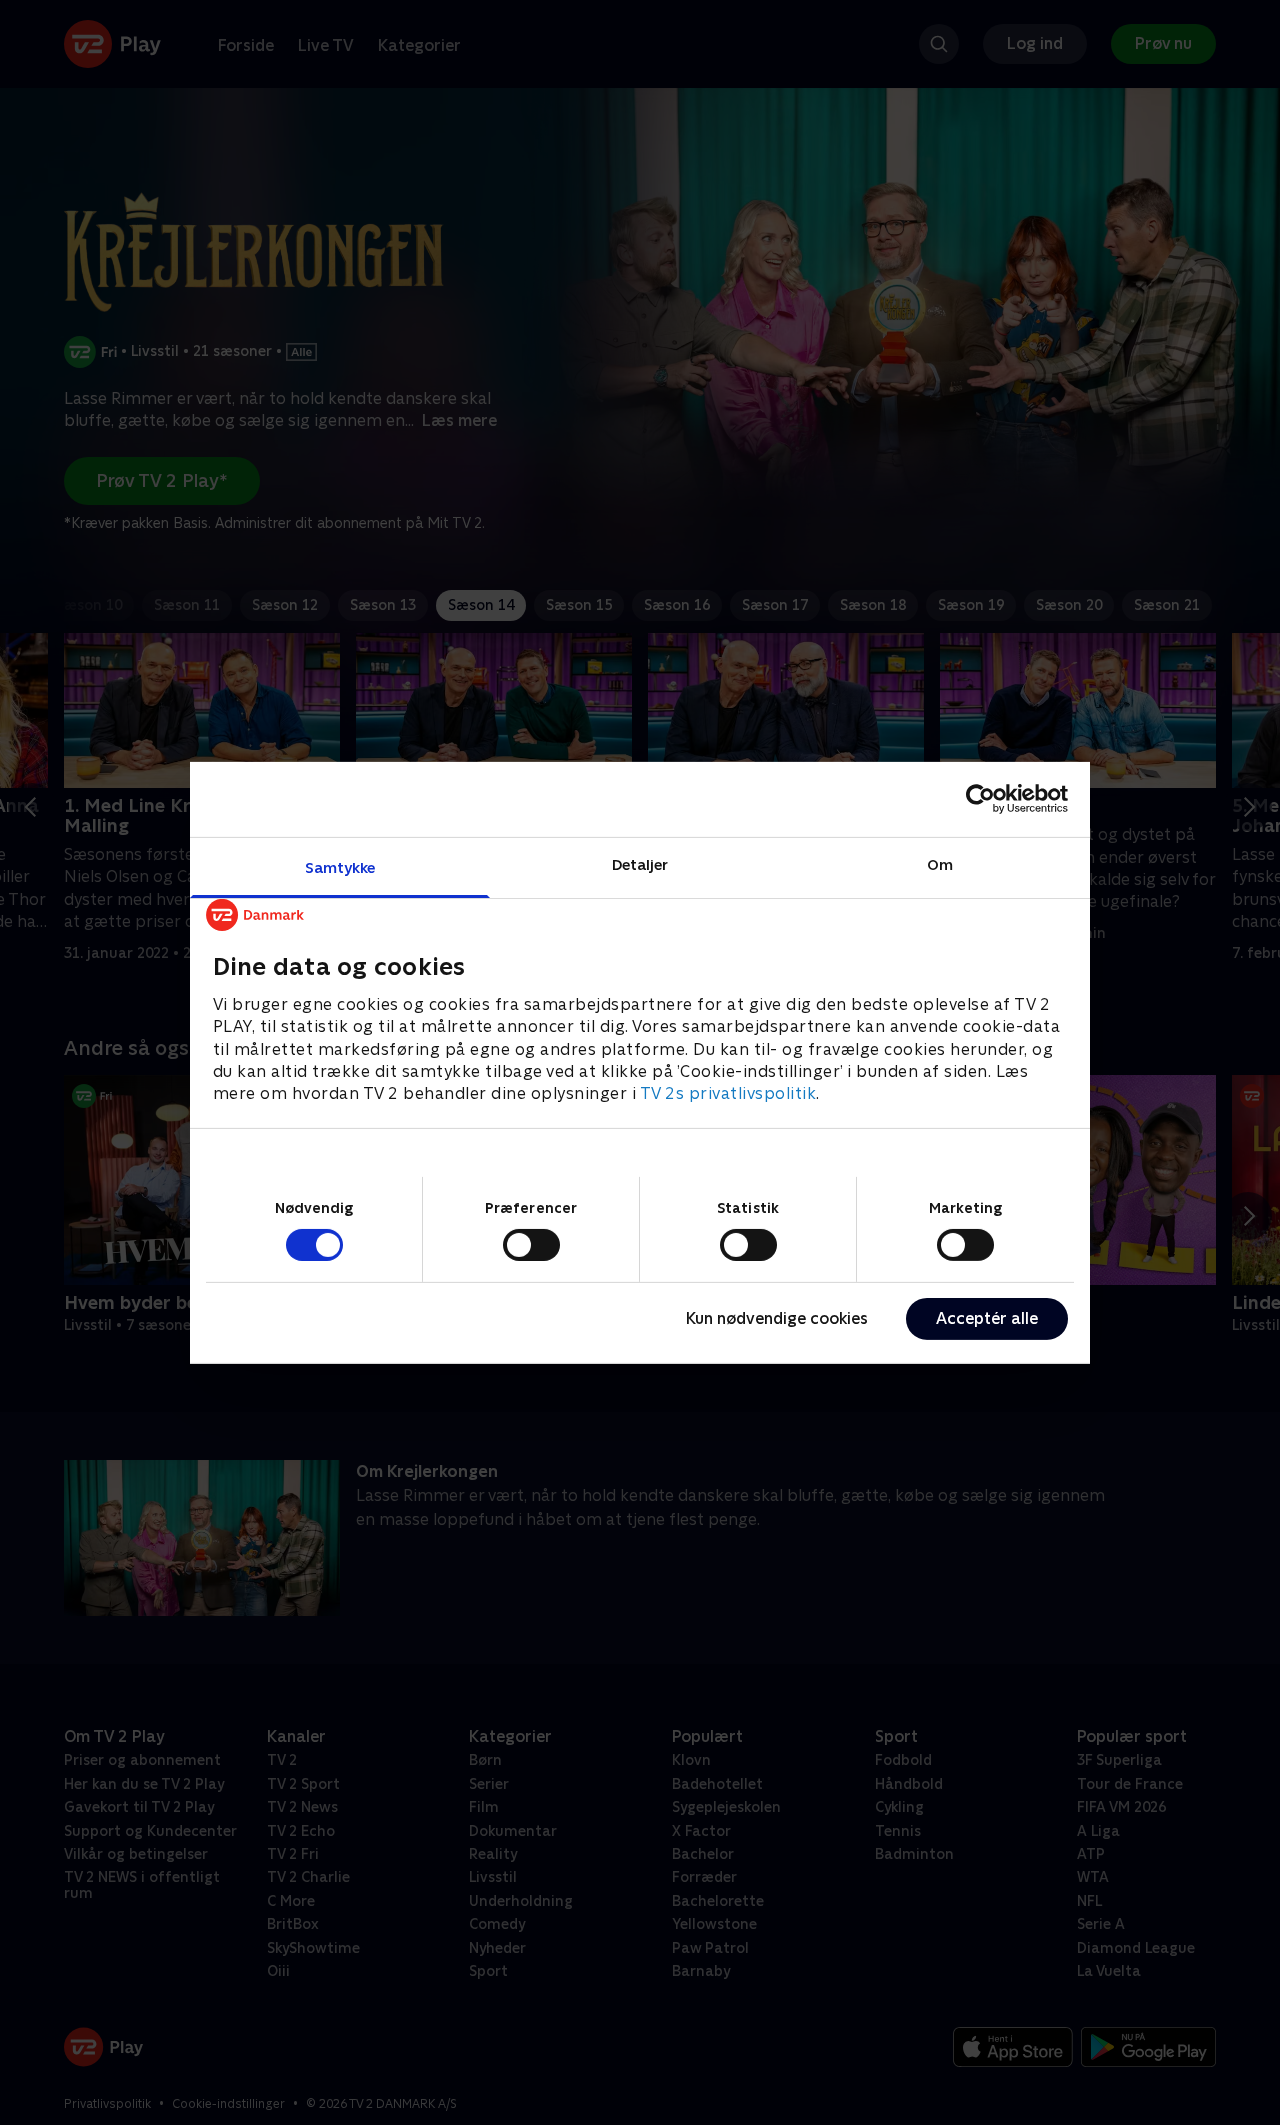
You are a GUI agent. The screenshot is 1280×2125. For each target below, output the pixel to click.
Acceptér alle (987, 1318)
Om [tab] (940, 863)
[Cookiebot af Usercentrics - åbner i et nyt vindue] (980, 799)
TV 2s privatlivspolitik (728, 1093)
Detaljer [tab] (640, 863)
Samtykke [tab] (340, 866)
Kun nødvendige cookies (777, 1318)
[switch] (531, 1245)
